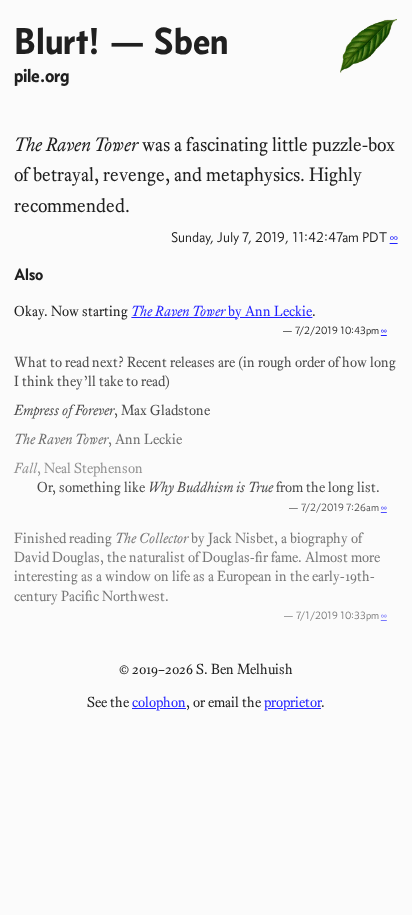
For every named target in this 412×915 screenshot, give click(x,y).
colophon (159, 702)
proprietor (292, 702)
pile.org (41, 75)
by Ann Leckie (221, 311)
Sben (191, 40)
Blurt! (57, 40)
